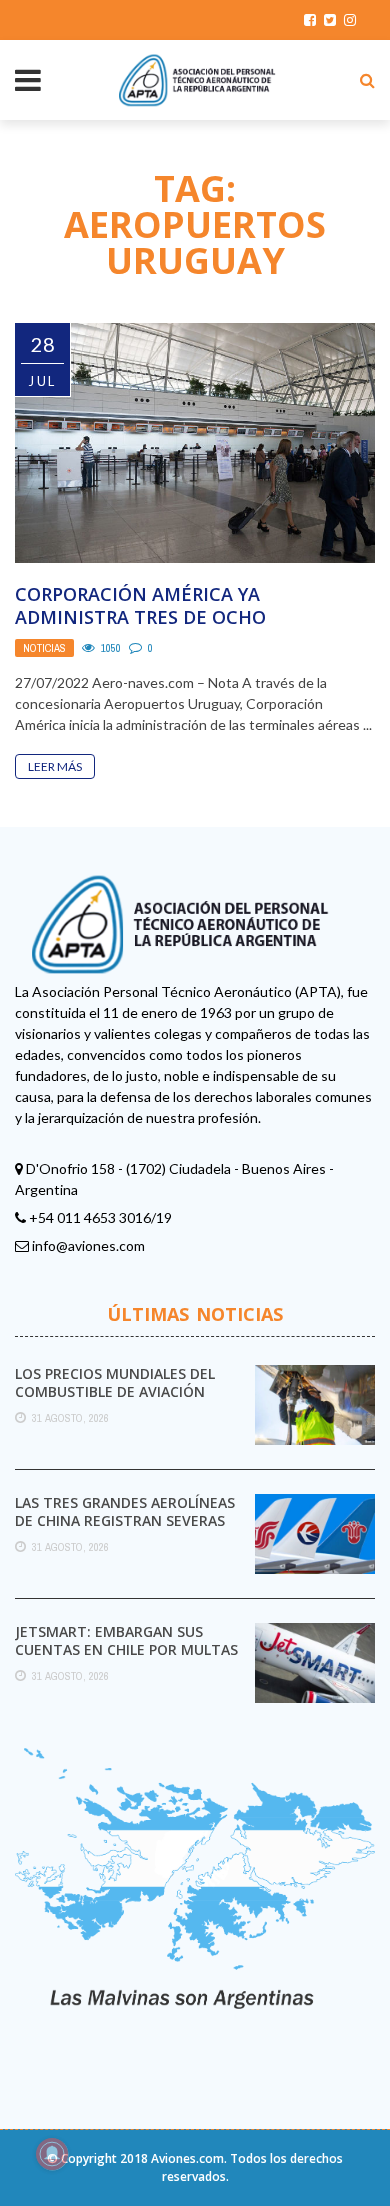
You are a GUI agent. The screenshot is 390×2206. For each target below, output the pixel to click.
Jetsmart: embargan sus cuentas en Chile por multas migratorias (126, 1649)
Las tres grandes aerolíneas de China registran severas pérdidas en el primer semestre (125, 1530)
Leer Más (55, 766)
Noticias (44, 648)
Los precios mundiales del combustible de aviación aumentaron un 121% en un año (122, 1401)
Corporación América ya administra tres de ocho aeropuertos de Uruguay (141, 617)
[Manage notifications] (52, 2154)
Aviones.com (187, 2158)
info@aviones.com (88, 1245)
